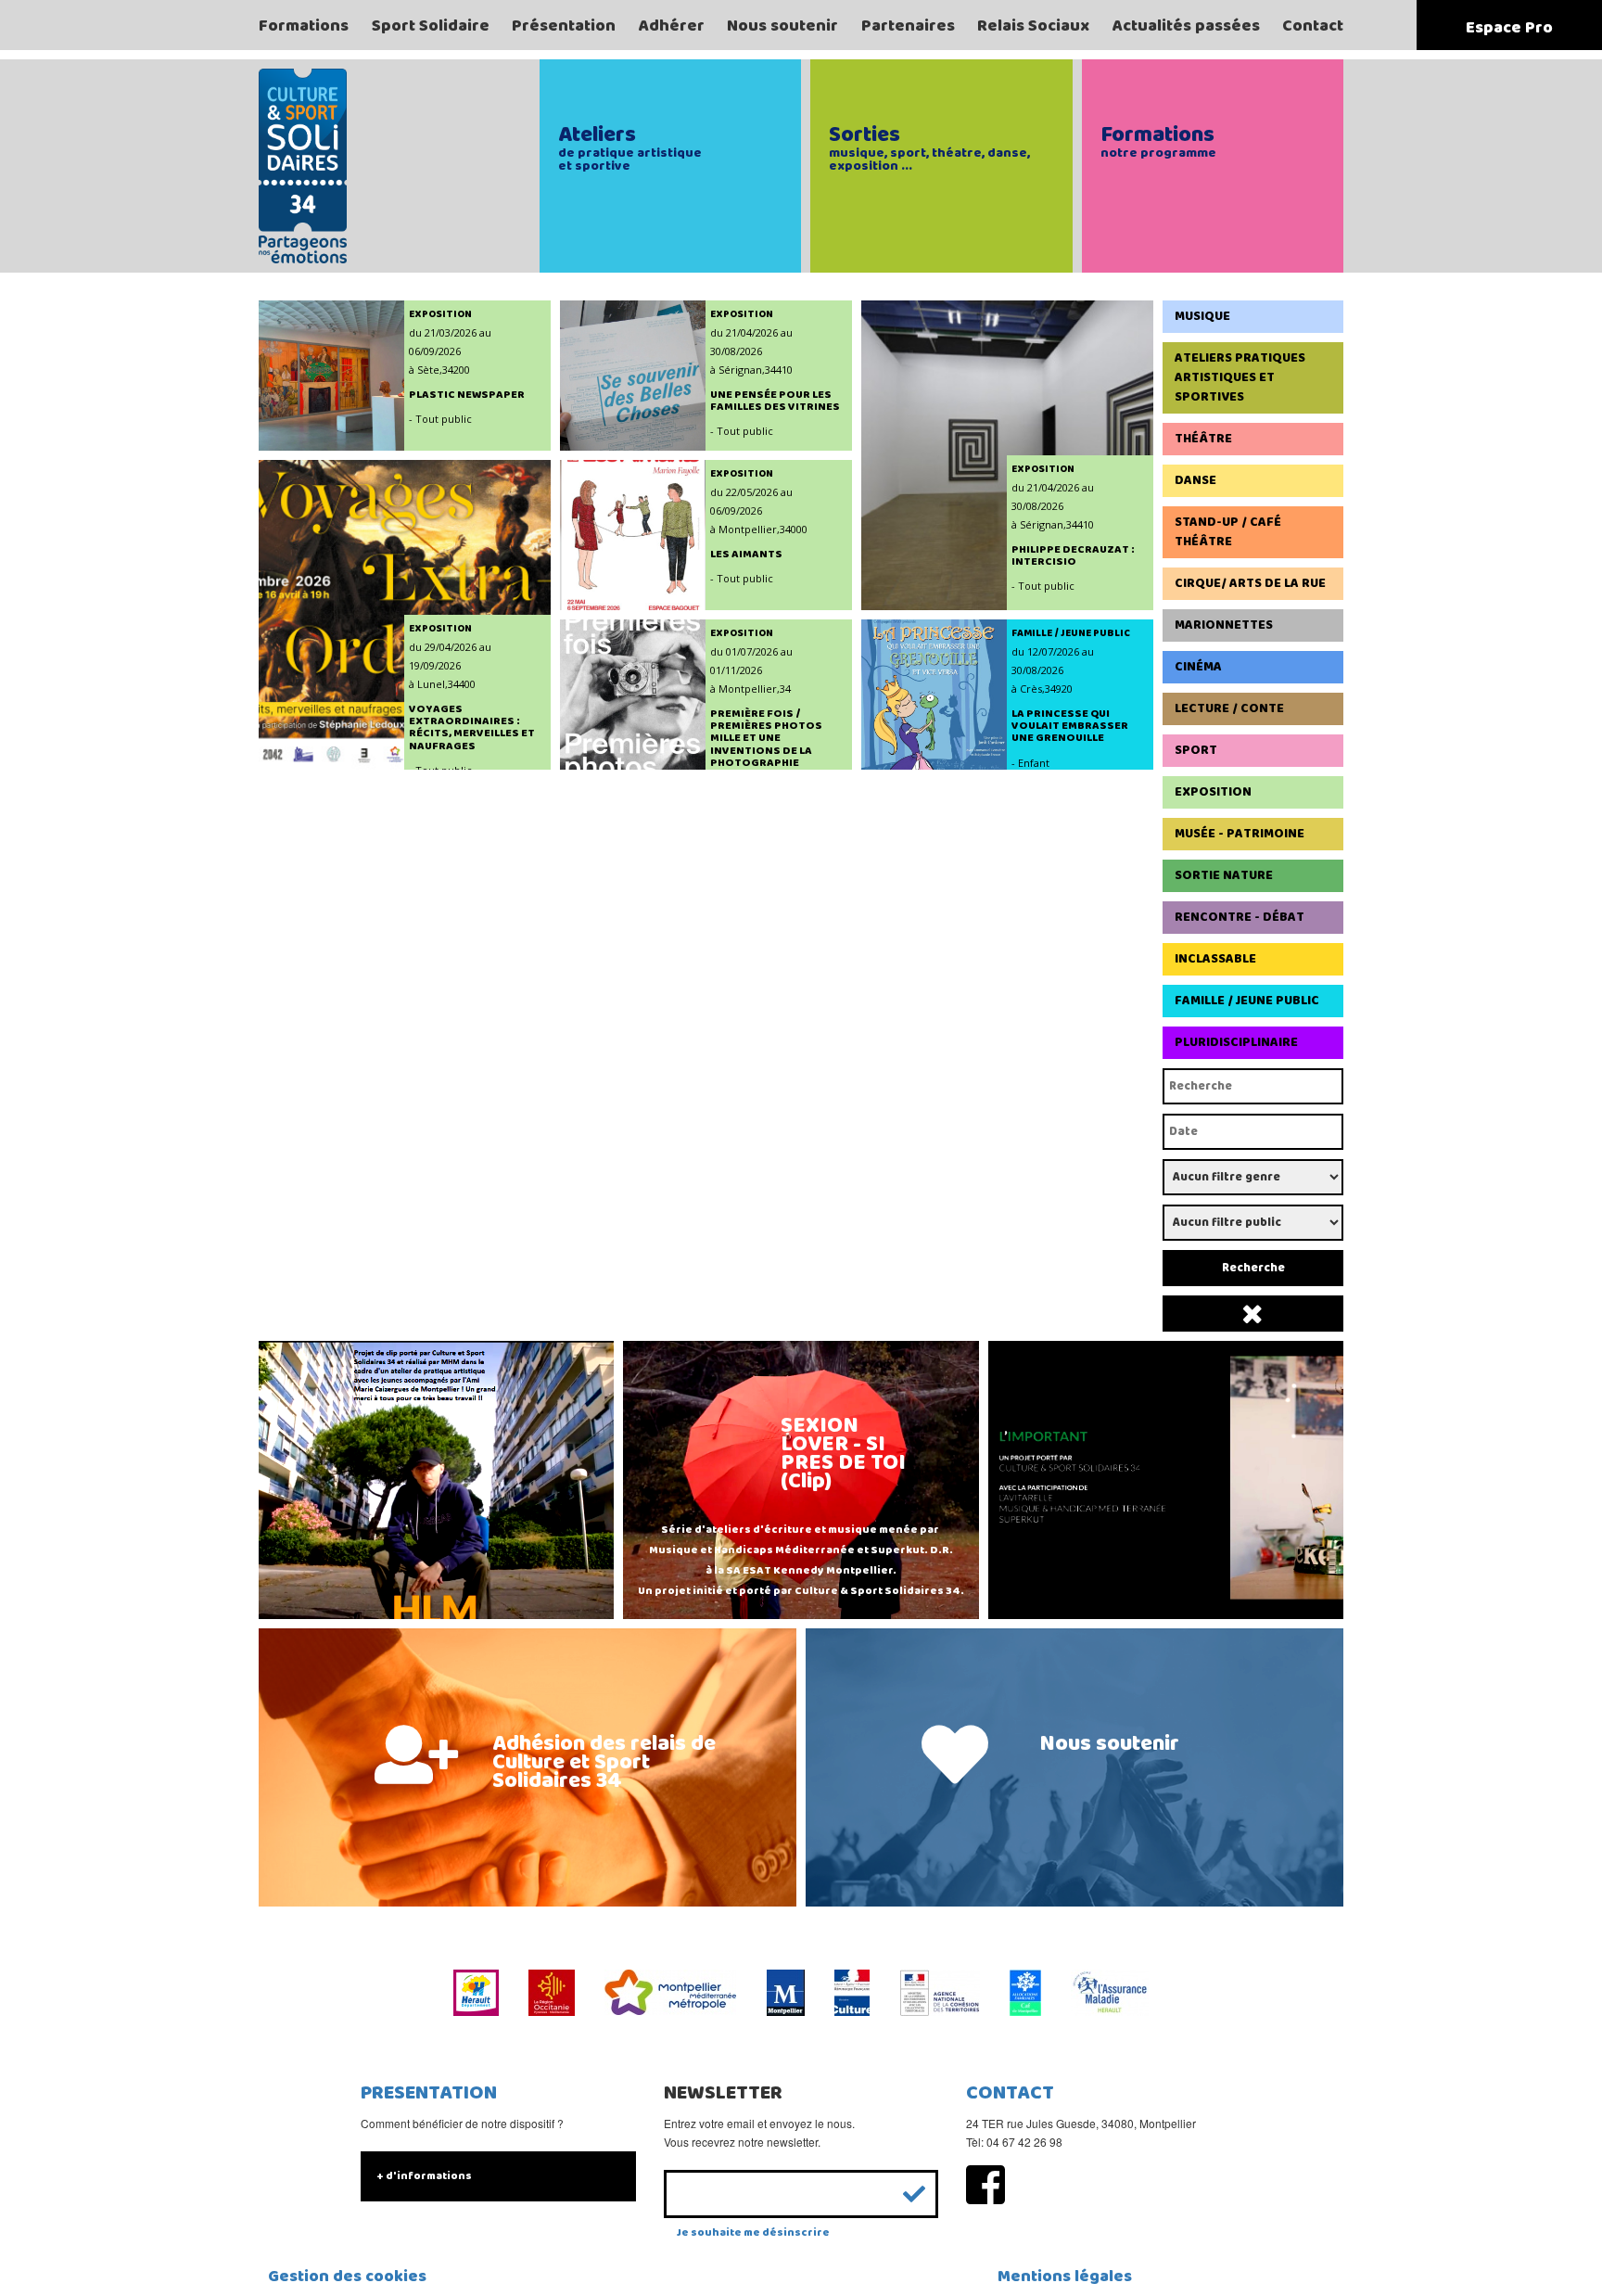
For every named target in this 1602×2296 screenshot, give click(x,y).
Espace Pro (1509, 28)
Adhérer (672, 26)
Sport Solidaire (431, 26)
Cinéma (1198, 667)
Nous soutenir (782, 26)
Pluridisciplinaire (1236, 1042)
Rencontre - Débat (1240, 917)
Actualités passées (1186, 26)
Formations (304, 26)
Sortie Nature (1224, 875)
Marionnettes (1224, 625)
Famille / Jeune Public (1247, 1001)
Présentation (564, 26)
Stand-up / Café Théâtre (1228, 532)
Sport (1196, 750)
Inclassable (1215, 959)
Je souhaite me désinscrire (753, 2232)
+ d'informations (424, 2176)
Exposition (1213, 792)
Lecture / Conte (1229, 708)
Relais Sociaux (1033, 26)
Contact (1313, 26)
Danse (1195, 480)
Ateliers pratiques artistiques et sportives (1240, 377)
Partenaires (908, 26)
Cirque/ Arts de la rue (1250, 583)
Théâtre (1203, 439)
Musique (1202, 316)
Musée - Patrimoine (1240, 834)
